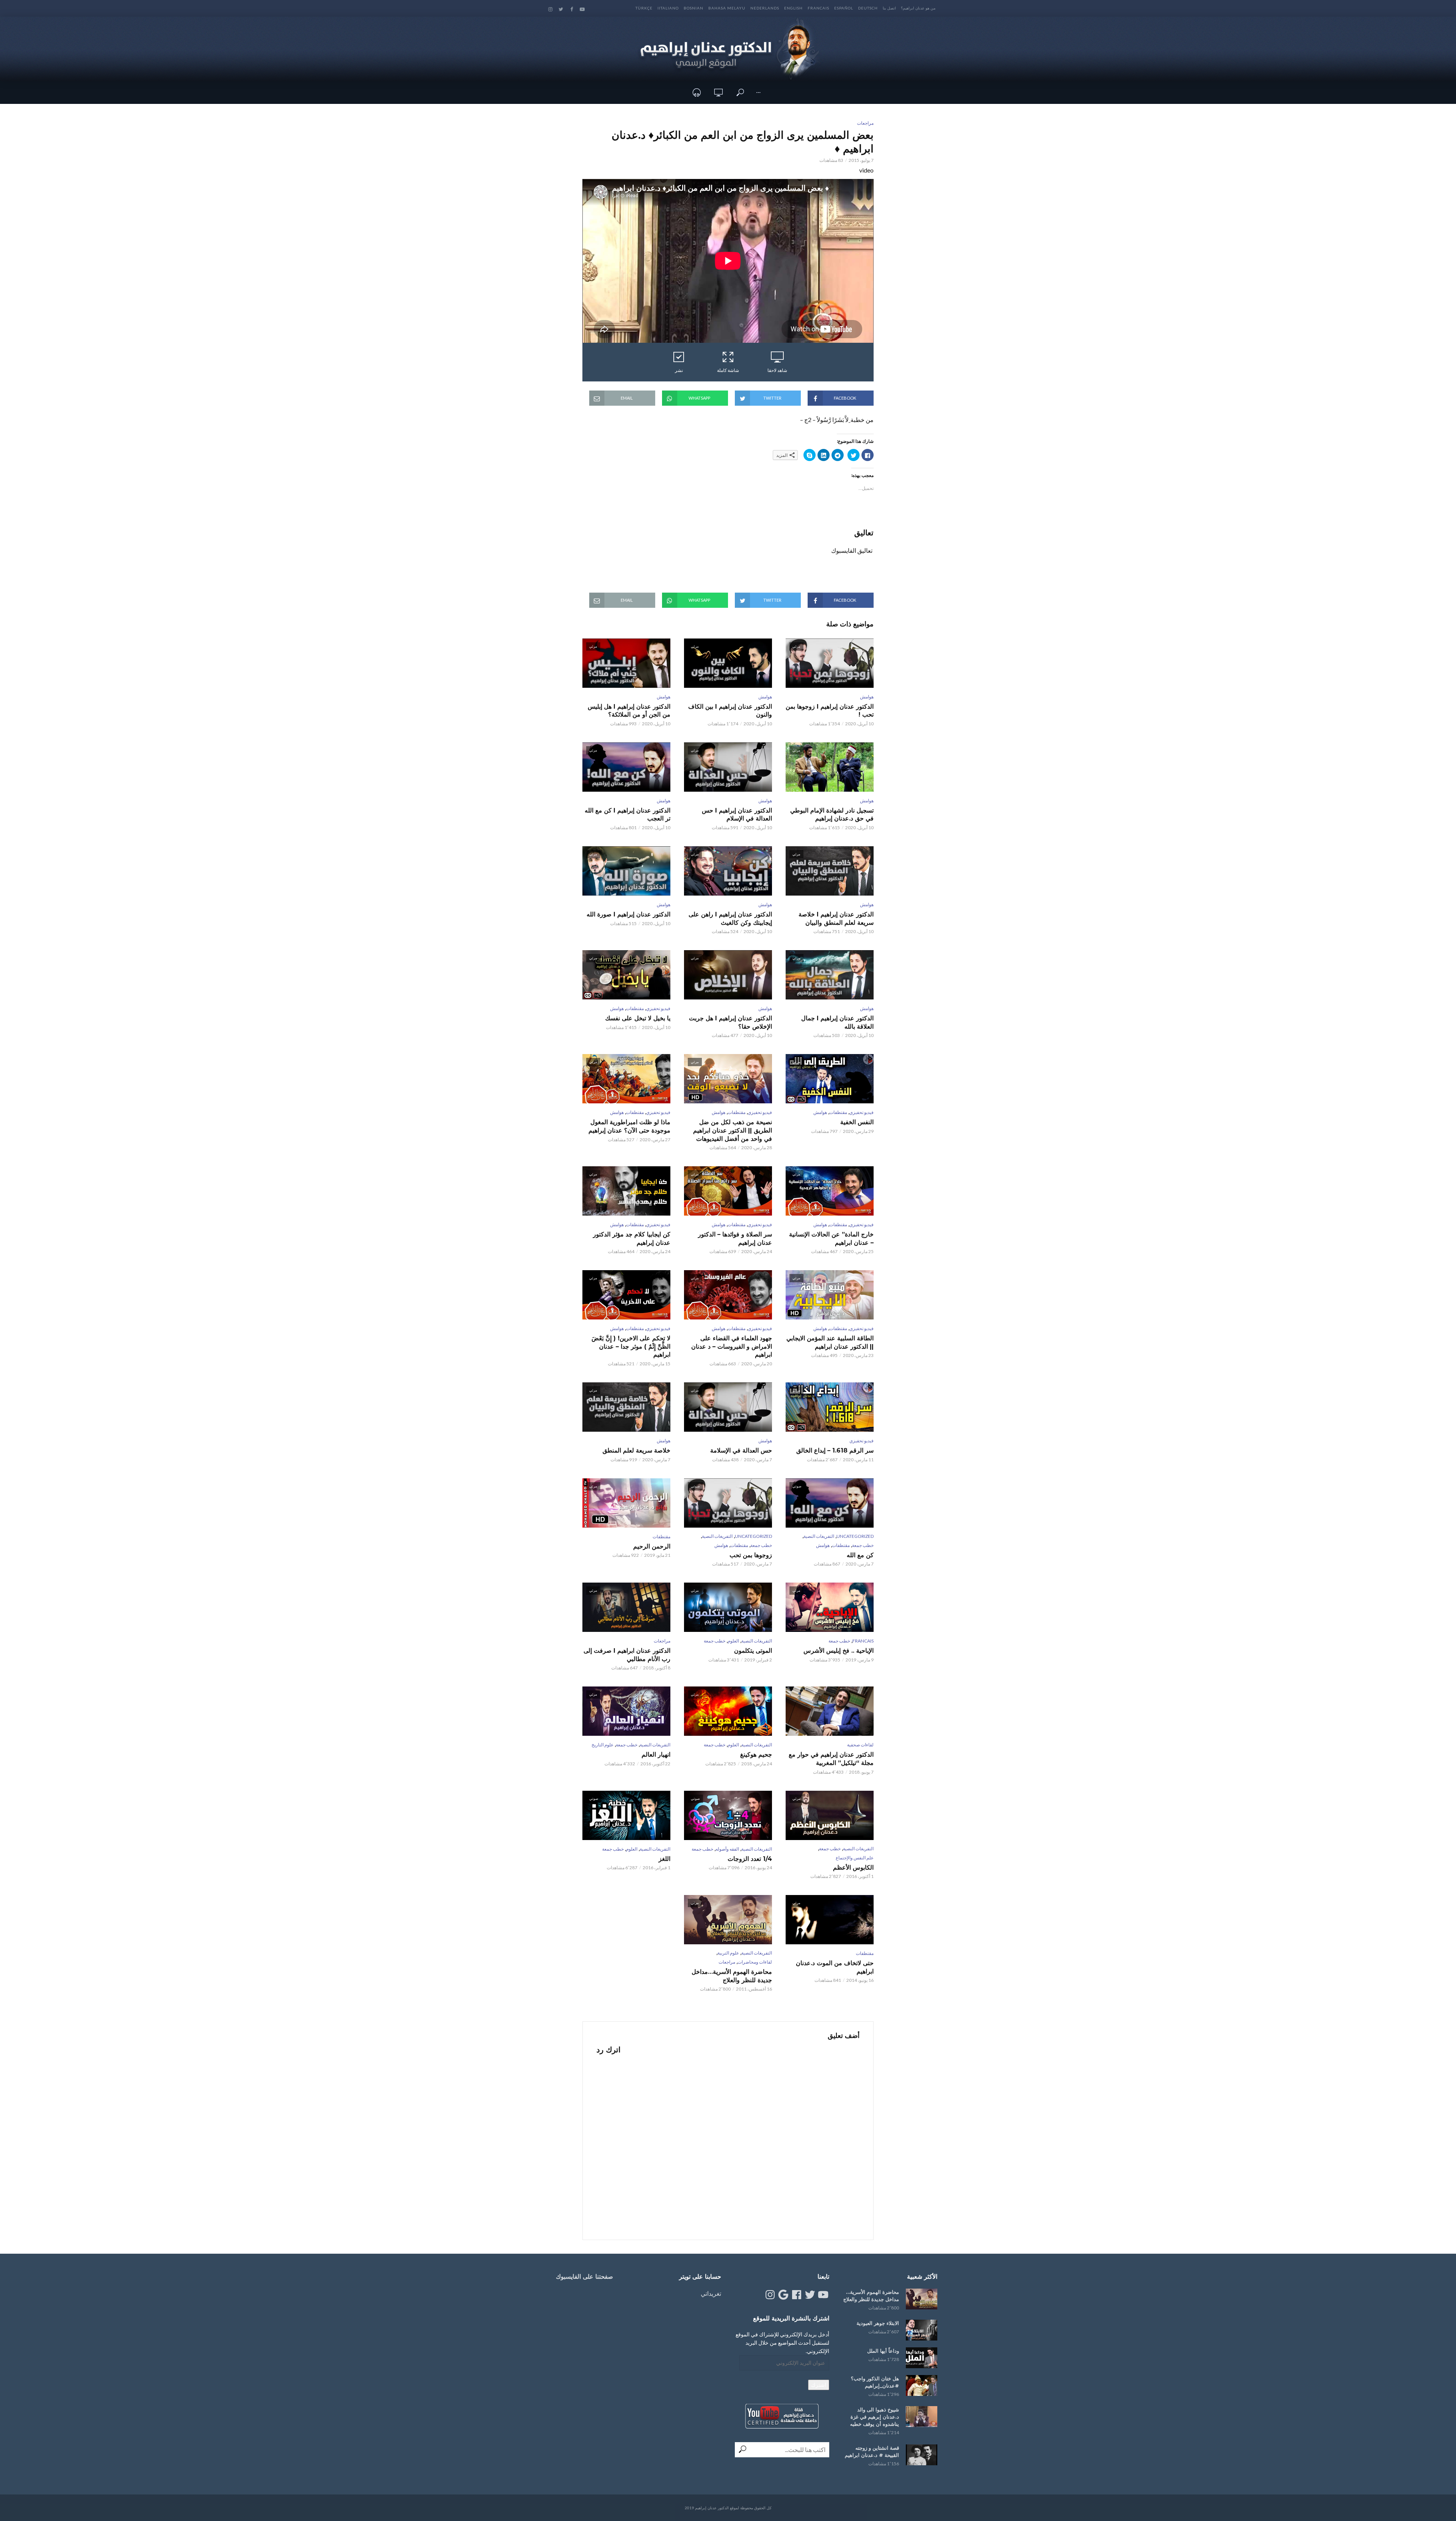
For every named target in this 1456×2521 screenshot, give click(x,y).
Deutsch (868, 8)
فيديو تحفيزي (658, 1008)
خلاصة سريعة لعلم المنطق (636, 1450)
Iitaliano (668, 8)
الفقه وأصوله (727, 1849)
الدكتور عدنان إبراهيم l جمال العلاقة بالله (837, 1022)
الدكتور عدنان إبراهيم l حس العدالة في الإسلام (737, 815)
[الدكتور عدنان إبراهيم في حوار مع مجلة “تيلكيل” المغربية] (830, 1711)
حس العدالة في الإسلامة (741, 1450)
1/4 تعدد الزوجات (750, 1859)
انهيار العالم (656, 1755)
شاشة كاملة (728, 370)
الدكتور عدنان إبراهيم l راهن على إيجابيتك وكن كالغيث (730, 919)
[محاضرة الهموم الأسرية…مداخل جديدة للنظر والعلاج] (922, 2299)
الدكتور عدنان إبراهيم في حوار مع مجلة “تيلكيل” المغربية (831, 1759)
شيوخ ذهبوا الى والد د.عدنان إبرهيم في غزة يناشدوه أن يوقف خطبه (875, 2417)
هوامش (867, 697)
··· (758, 92)
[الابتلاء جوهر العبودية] (922, 2330)
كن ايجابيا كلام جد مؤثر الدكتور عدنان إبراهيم (632, 1239)
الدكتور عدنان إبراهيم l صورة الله (628, 914)
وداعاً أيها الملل (883, 2351)
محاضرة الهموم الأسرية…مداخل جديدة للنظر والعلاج (732, 1976)
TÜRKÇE (644, 8)
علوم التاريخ (602, 1745)
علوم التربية (728, 1953)
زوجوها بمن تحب (751, 1555)
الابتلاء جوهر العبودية (878, 2323)
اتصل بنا (889, 8)
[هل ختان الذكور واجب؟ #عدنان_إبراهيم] (922, 2385)
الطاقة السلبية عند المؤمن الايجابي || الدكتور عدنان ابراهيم (830, 1342)
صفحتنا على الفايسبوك (584, 2277)
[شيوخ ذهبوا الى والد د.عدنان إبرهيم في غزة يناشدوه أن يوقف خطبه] (922, 2417)
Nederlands (765, 8)
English (793, 8)
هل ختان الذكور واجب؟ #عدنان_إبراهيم (875, 2382)
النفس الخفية (857, 1122)
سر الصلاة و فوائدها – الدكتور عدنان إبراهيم (735, 1239)
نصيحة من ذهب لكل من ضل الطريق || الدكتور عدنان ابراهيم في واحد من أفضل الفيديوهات (733, 1130)
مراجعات (865, 123)
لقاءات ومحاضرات (755, 1962)
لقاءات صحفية (860, 1745)
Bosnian (693, 8)
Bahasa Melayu (727, 8)
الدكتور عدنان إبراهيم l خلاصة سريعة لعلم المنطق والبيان (836, 919)
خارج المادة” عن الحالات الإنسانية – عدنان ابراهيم (831, 1239)
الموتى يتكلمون (753, 1651)
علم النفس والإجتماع (855, 1858)
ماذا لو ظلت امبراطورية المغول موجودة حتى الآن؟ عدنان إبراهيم (629, 1126)
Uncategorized (855, 1536)
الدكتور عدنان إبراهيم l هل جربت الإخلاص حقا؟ (730, 1022)
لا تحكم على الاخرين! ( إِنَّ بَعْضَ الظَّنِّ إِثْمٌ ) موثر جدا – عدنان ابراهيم (631, 1346)
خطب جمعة (863, 1545)
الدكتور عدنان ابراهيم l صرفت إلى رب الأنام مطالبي (627, 1655)
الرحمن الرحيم (652, 1546)
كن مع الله (860, 1555)
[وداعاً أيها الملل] (922, 2358)
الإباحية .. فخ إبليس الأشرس (839, 1651)
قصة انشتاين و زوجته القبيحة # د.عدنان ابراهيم (872, 2451)
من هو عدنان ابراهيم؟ (918, 8)
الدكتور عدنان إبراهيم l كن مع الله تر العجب (628, 815)
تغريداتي (711, 2293)
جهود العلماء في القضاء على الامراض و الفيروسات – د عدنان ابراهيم (732, 1346)
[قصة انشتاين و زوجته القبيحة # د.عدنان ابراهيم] (922, 2455)
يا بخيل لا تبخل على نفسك (638, 1018)
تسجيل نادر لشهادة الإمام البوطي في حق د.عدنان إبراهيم (832, 815)
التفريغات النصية (819, 1536)
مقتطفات (635, 1008)
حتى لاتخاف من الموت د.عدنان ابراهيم (835, 1967)
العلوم (733, 1641)
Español (844, 8)
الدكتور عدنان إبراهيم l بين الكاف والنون (730, 711)
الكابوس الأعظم (853, 1868)
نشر (679, 370)
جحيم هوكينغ (756, 1755)
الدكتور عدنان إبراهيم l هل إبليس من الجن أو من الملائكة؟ (629, 711)
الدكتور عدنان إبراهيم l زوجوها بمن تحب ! (830, 711)
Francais (818, 8)
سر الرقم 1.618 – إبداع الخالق (835, 1450)
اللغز (664, 1859)
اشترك (819, 2385)
